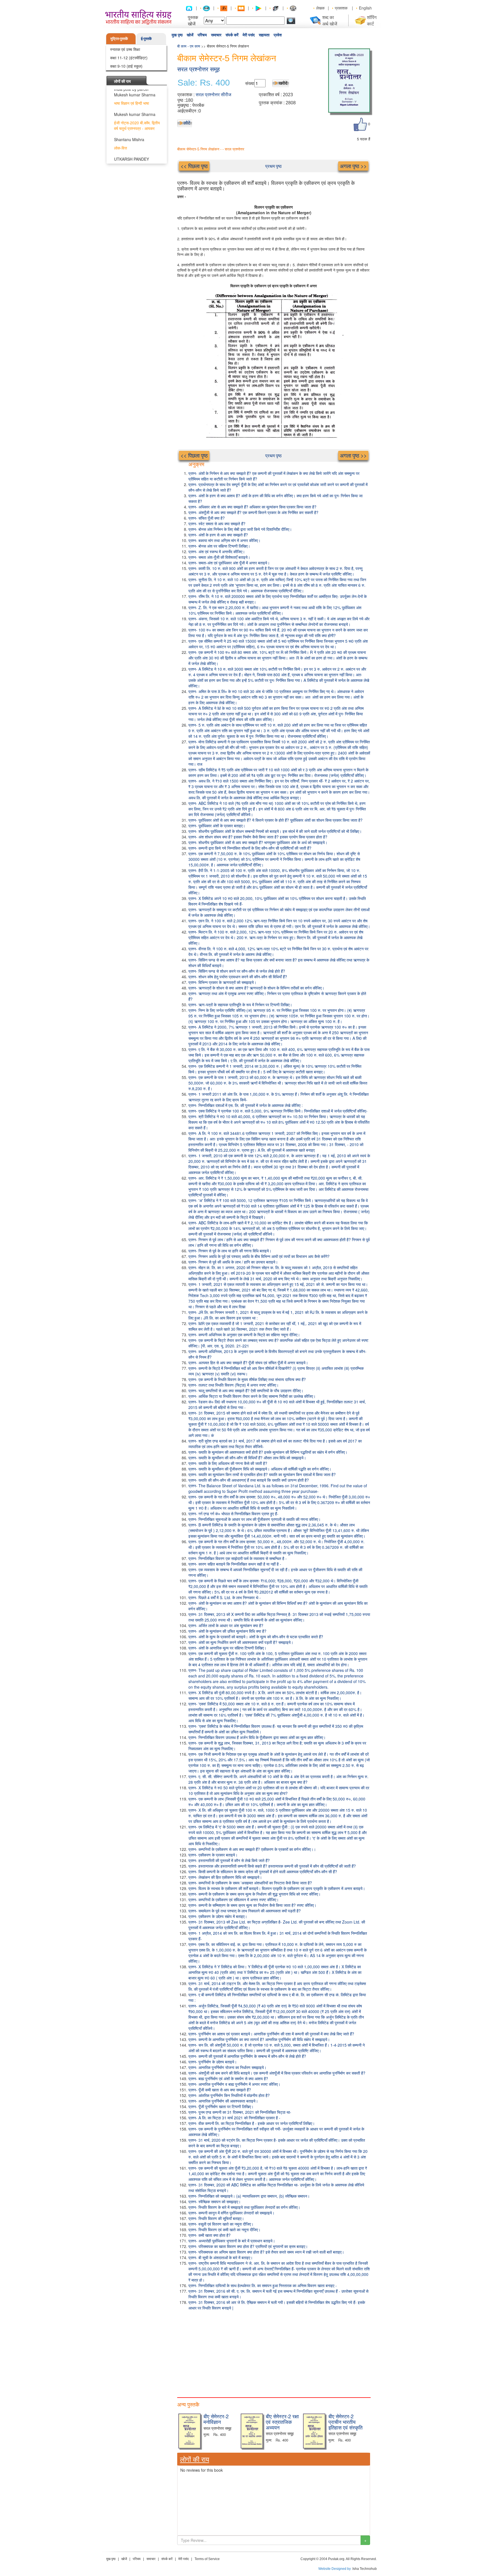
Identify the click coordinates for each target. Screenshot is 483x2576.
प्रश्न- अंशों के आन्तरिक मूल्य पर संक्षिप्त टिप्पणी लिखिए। (227, 1648)
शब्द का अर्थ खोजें (330, 20)
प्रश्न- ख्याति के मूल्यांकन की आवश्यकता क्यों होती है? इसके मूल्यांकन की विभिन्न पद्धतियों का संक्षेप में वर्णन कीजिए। (268, 1452)
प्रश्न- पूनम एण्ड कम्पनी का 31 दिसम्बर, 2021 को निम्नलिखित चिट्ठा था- (240, 2112)
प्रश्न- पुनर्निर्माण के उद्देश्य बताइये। (213, 2062)
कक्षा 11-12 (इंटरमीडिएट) (129, 58)
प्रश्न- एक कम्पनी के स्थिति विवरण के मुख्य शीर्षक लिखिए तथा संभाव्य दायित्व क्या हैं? (247, 1379)
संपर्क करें (232, 35)
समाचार (216, 35)
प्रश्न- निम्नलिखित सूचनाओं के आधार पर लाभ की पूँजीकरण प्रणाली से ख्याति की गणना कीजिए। (254, 1519)
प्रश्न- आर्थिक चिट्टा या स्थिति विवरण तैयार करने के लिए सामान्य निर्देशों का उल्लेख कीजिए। (252, 1396)
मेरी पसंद (249, 35)
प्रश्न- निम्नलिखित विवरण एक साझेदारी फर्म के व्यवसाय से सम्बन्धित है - (238, 1558)
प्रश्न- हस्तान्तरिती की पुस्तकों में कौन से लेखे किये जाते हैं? (229, 1860)
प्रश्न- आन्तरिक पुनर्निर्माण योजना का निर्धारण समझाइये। (227, 2067)
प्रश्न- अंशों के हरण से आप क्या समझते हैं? (218, 535)
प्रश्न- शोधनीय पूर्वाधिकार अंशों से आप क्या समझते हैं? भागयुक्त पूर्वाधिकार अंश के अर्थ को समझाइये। (258, 842)
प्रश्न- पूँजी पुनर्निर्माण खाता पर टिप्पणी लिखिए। (221, 2106)
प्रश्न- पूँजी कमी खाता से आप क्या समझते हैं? (220, 2090)
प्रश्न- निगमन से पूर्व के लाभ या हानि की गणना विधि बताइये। (230, 1251)
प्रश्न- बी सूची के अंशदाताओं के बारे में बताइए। (221, 2257)
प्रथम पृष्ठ (274, 166)
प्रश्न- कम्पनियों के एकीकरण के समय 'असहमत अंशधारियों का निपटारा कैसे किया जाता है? (250, 1883)
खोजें (190, 35)
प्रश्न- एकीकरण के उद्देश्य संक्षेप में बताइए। (218, 1916)
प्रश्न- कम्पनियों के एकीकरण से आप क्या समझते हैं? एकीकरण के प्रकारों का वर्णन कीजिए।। (252, 1849)
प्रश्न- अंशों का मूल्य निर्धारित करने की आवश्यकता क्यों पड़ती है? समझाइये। (241, 1642)
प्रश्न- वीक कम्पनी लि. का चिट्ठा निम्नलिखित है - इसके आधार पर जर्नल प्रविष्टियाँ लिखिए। (252, 2123)
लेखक (320, 8)
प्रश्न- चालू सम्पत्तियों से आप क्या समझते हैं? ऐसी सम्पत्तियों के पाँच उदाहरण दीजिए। (246, 1390)
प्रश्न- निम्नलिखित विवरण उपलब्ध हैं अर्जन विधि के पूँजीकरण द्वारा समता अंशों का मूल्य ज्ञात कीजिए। (257, 1737)
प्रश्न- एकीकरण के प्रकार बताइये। (213, 1855)
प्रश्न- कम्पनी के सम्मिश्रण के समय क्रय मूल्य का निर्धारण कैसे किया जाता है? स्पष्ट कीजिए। (252, 1905)
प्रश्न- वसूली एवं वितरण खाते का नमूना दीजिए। (221, 2224)
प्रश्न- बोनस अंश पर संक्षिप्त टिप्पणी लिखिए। (219, 546)
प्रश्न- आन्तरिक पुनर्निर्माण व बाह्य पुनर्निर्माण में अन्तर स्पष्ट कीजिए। (234, 2084)
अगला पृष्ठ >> (353, 166)
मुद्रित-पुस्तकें (119, 38)
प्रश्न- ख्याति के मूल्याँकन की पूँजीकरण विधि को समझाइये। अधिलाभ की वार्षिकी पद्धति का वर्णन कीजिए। (260, 1469)
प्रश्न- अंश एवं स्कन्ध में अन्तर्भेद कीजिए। (217, 552)
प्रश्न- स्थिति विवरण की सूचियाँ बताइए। (216, 2218)
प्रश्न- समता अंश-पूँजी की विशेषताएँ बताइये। (219, 557)
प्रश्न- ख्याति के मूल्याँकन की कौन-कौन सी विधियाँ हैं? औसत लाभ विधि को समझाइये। (247, 1458)
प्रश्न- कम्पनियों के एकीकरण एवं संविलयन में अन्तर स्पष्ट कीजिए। (234, 1899)
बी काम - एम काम (189, 46)
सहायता (264, 35)
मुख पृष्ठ (177, 35)
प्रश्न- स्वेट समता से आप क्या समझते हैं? (217, 524)
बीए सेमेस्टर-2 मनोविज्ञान (216, 2419)
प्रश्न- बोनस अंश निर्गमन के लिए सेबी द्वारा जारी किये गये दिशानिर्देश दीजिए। (240, 529)
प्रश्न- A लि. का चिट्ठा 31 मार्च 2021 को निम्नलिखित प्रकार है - (234, 2118)
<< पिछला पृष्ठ (194, 166)
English (365, 8)
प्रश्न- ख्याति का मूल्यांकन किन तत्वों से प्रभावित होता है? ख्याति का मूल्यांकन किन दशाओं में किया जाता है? (262, 1474)
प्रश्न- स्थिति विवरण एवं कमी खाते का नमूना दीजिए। (224, 2229)
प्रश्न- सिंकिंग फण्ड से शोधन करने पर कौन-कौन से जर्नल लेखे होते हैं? (237, 971)
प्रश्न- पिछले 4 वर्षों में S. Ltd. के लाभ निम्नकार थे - (225, 1597)
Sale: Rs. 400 (204, 83)
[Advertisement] (274, 2353)
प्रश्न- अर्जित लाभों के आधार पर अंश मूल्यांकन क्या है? (226, 1625)
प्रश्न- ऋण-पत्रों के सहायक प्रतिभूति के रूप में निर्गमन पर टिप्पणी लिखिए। (240, 1005)
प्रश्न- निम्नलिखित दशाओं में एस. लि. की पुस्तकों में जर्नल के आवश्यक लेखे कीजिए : (246, 1105)
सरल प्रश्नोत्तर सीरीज (213, 95)
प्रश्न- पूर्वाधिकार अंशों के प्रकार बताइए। (217, 826)
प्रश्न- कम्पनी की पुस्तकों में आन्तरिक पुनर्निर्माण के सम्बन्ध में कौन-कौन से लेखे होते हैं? (247, 2056)
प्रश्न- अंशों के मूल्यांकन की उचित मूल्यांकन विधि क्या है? (227, 1631)
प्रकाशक (341, 8)
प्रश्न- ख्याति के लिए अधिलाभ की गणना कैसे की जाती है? (228, 1463)
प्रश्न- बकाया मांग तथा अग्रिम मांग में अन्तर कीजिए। (224, 540)
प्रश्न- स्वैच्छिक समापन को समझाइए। (215, 2202)
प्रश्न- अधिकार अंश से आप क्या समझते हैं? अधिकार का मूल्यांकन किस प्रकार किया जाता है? (252, 507)
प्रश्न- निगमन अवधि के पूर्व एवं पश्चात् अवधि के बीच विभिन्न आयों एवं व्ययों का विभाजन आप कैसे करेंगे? (259, 1256)
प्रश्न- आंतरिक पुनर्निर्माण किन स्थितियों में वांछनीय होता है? (229, 2095)
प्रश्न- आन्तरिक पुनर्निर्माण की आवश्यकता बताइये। (223, 2101)
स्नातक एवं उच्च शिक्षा (125, 49)
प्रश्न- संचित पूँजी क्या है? (207, 518)
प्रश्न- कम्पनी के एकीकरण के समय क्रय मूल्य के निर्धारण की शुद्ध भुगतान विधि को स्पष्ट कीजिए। (254, 1894)
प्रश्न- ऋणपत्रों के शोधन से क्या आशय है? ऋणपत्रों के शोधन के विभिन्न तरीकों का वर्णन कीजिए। (256, 988)
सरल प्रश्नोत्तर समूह (198, 69)
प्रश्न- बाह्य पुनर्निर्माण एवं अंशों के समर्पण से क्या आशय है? (228, 2078)
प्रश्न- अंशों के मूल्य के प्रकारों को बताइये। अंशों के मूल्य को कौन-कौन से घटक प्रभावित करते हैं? (256, 1637)
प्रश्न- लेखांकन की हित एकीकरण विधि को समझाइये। (225, 1877)
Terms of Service (207, 2559)
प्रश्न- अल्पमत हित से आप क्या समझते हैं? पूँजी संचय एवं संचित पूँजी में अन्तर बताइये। (248, 1363)
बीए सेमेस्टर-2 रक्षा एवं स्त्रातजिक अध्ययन (282, 2422)
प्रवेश (278, 35)
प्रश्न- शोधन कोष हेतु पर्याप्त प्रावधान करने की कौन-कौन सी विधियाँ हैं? (238, 977)
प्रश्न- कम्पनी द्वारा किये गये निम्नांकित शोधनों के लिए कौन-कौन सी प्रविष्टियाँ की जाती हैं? (250, 848)
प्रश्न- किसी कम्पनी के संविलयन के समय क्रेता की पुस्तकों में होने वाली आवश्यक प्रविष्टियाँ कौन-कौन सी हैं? (263, 1872)
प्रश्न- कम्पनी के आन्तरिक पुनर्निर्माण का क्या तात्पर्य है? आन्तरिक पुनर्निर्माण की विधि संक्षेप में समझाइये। (259, 2039)
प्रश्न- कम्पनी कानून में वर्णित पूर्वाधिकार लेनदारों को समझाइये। (231, 2213)
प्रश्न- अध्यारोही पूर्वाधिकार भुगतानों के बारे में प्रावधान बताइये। (232, 2241)
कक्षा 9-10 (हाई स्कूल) (126, 66)
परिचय (202, 35)
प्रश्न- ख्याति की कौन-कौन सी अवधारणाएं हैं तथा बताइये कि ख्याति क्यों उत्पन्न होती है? (249, 1480)
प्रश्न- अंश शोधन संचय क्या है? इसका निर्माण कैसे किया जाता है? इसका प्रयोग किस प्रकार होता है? (258, 837)
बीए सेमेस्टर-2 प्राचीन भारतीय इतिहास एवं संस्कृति (345, 2422)
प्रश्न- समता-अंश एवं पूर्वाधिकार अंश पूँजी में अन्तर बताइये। (229, 563)
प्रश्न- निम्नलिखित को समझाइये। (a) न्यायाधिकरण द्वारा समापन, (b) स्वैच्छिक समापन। (249, 2196)
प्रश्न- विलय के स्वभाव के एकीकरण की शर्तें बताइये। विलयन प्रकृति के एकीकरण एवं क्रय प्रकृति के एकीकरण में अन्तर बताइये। (277, 1888)
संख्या (250, 83)
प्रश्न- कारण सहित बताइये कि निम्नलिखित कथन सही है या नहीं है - (235, 1564)
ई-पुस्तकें (146, 38)
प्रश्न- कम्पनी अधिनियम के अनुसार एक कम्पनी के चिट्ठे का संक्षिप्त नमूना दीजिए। (244, 1335)
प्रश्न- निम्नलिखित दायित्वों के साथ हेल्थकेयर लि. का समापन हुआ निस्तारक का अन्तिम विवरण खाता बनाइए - (263, 2285)
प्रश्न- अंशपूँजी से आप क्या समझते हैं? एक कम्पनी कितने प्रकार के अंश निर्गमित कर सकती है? (253, 512)
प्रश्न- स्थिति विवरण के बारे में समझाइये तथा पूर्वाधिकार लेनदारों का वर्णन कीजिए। (244, 2207)
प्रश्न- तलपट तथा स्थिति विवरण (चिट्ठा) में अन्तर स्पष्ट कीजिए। (234, 1385)
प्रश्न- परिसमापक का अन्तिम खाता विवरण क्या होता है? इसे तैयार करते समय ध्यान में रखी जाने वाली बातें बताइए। (266, 2252)
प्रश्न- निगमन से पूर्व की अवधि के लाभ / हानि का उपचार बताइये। (233, 1262)
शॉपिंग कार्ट (372, 20)
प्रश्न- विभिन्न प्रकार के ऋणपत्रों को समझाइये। (222, 982)
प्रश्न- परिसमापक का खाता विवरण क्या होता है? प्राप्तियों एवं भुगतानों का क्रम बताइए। (248, 2246)
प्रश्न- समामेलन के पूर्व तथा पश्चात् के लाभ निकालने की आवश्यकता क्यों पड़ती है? (245, 1911)
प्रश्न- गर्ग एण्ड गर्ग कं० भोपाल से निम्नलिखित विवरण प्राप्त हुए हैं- (233, 1514)
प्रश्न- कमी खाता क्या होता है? (209, 2235)
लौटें (187, 123)
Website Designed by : (335, 2569)
